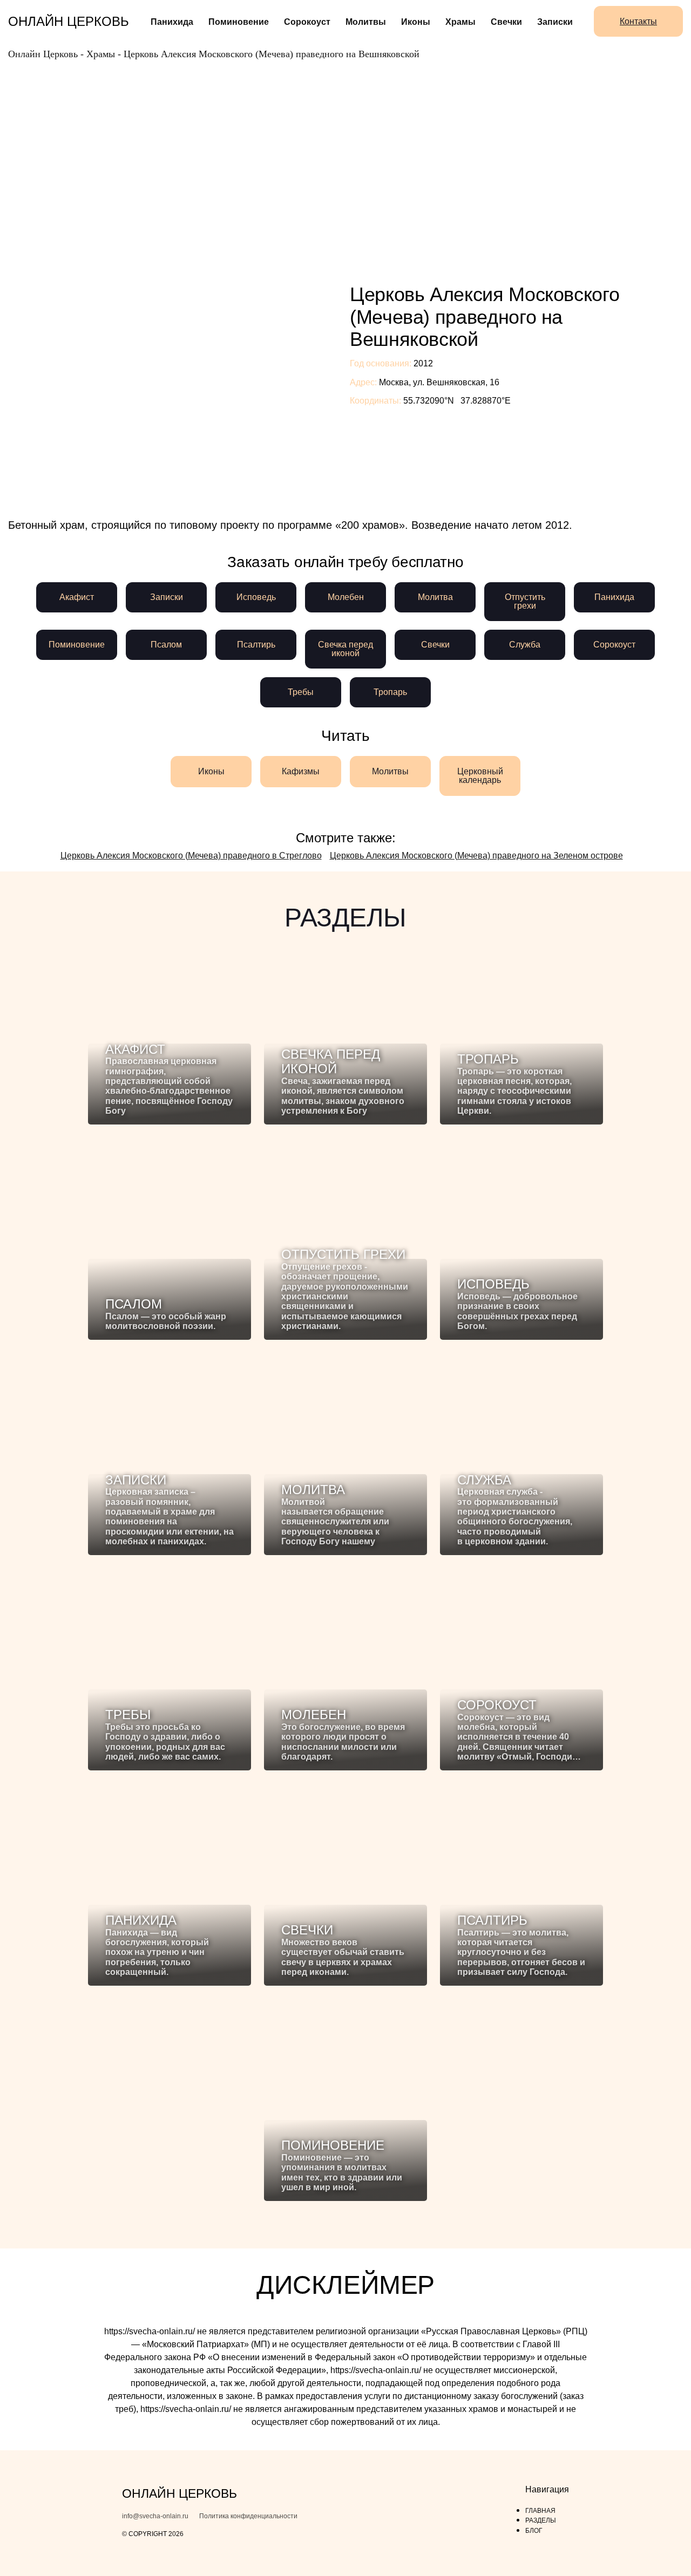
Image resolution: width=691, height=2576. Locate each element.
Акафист (77, 597)
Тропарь (390, 692)
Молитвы (366, 22)
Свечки (506, 22)
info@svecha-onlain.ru (155, 2516)
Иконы (416, 22)
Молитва (435, 597)
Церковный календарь (480, 776)
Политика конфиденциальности (248, 2516)
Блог (534, 2531)
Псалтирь (256, 645)
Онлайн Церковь (69, 21)
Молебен (346, 597)
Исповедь (256, 597)
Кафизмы (301, 771)
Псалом (166, 645)
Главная (540, 2511)
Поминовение (239, 22)
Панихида (172, 22)
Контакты (638, 21)
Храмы (460, 22)
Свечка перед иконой (345, 649)
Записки (555, 22)
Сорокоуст (307, 22)
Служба (525, 645)
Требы (301, 692)
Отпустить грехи (525, 601)
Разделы (541, 2520)
